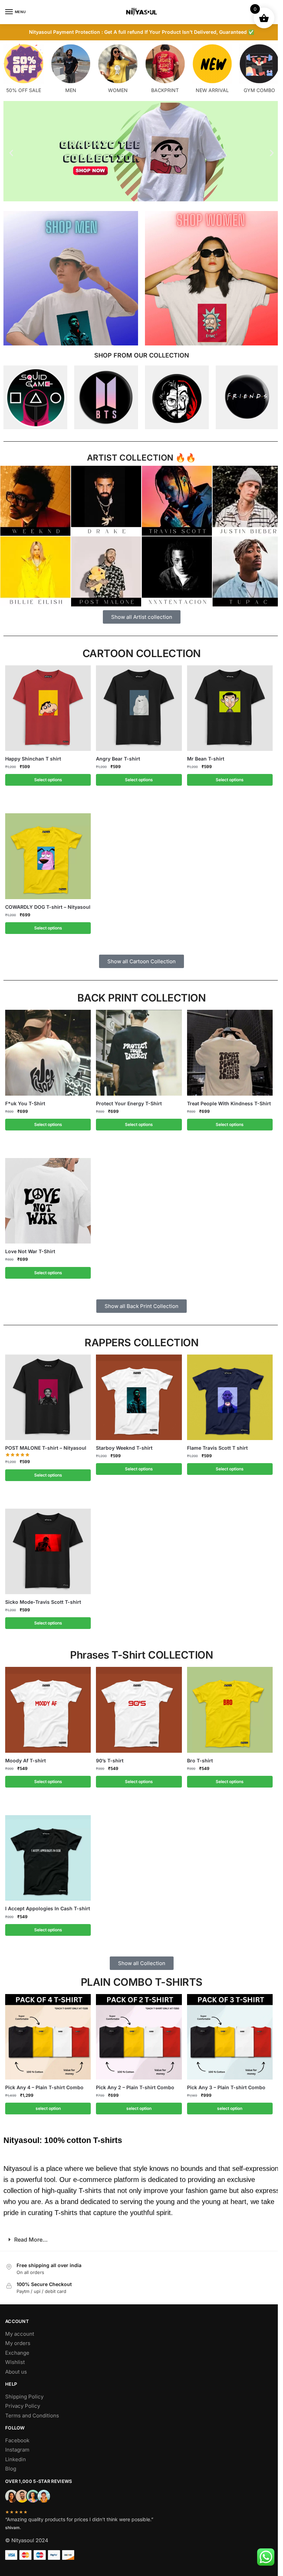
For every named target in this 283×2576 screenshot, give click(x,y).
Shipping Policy (24, 2392)
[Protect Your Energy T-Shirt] (136, 1049)
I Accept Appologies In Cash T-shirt (45, 1905)
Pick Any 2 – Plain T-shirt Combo (133, 2084)
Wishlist (15, 2358)
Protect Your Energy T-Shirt (126, 1099)
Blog (11, 2465)
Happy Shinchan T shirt (31, 755)
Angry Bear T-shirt (116, 755)
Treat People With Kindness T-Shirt (226, 1099)
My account (20, 2330)
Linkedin (16, 2455)
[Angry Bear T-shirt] (136, 704)
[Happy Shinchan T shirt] (46, 704)
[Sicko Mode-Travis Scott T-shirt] (46, 1547)
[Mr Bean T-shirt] (227, 704)
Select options (45, 776)
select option (45, 2105)
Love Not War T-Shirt (28, 1247)
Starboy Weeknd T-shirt (122, 1444)
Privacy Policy (23, 2402)
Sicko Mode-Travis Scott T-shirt (41, 1598)
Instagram (17, 2446)
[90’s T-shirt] (136, 1706)
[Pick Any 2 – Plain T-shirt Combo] (136, 2033)
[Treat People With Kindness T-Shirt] (227, 1049)
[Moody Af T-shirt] (46, 1706)
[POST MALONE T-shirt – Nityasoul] (46, 1393)
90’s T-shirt (107, 1756)
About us (16, 2368)
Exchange (17, 2349)
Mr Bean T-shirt (203, 755)
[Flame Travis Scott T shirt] (227, 1393)
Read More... (28, 2236)
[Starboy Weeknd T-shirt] (136, 1393)
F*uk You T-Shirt (23, 1099)
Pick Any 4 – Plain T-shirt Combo (42, 2084)
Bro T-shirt (197, 1756)
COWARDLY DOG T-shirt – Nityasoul (45, 903)
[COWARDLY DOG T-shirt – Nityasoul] (46, 852)
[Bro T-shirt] (227, 1706)
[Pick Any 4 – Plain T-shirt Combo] (46, 2033)
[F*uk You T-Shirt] (46, 1049)
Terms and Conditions (32, 2411)
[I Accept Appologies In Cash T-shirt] (46, 1854)
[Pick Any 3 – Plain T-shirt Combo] (227, 2033)
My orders (18, 2339)
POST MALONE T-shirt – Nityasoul (43, 1444)
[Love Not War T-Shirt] (46, 1197)
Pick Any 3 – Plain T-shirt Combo (223, 2084)
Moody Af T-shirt (23, 1756)
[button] (9, 153)
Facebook (17, 2436)
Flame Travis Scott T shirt (215, 1444)
